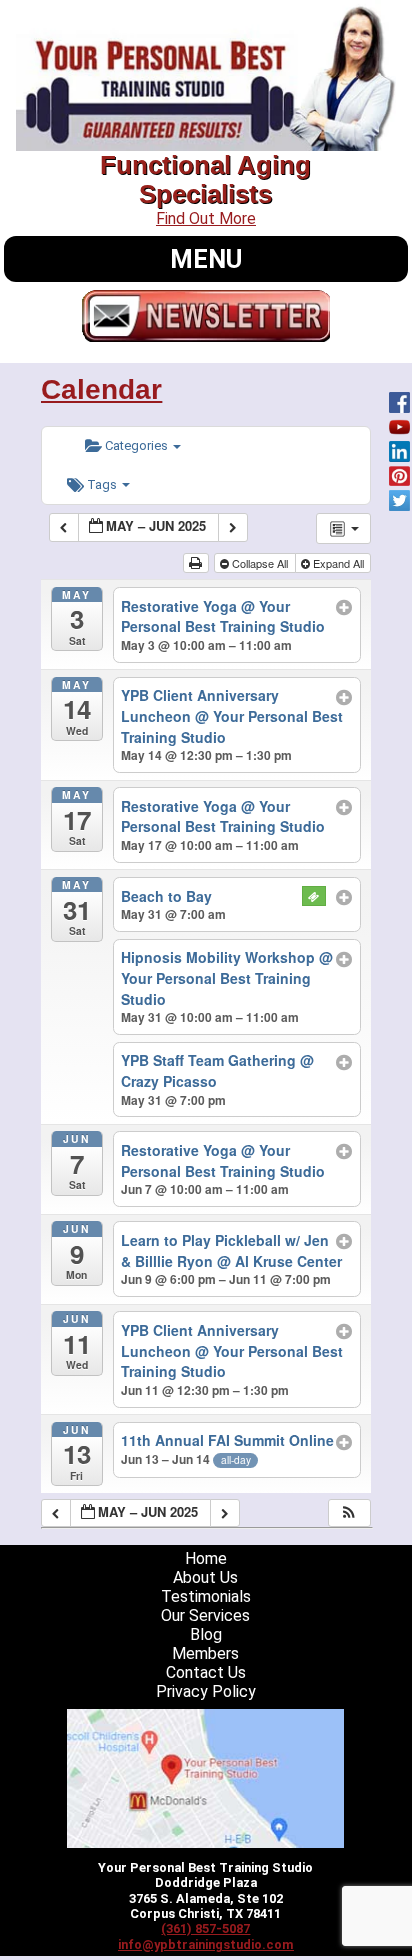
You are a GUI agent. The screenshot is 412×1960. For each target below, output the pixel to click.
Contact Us (206, 1672)
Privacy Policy (206, 1691)
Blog (206, 1634)
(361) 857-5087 (205, 1928)
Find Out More (206, 218)
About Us (205, 1577)
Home (206, 1558)
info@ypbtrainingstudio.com (206, 1944)
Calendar (101, 389)
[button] (349, 1513)
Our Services (205, 1615)
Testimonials (206, 1596)
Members (205, 1653)
